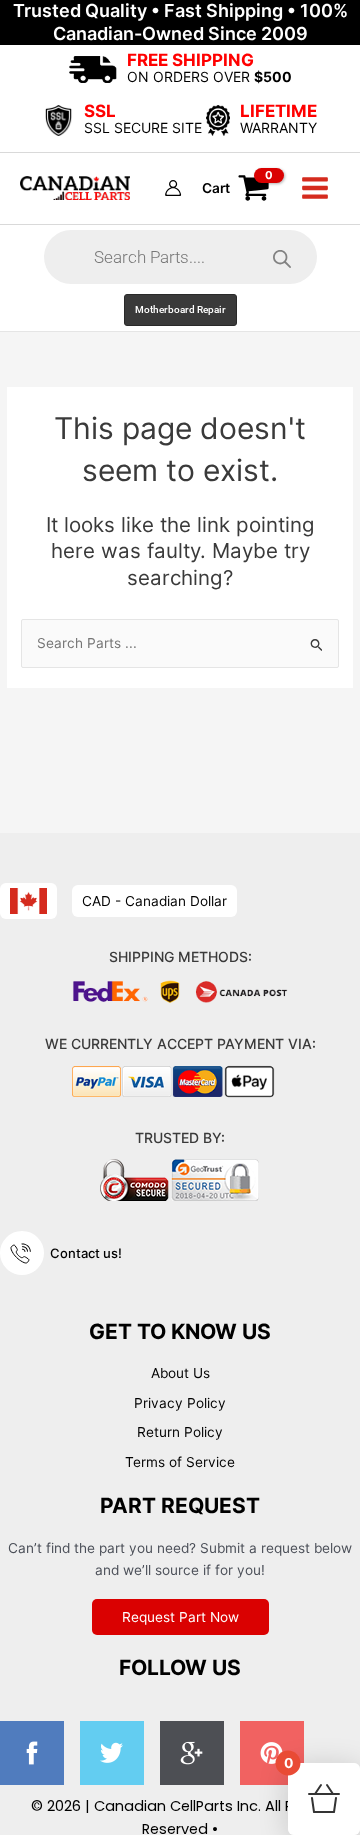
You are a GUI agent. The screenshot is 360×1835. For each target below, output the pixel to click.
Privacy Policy (180, 1403)
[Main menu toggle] (315, 188)
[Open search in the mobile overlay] (180, 257)
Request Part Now (180, 1617)
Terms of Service (180, 1462)
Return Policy (180, 1432)
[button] (180, 310)
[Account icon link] (173, 188)
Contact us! (86, 1253)
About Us (180, 1373)
